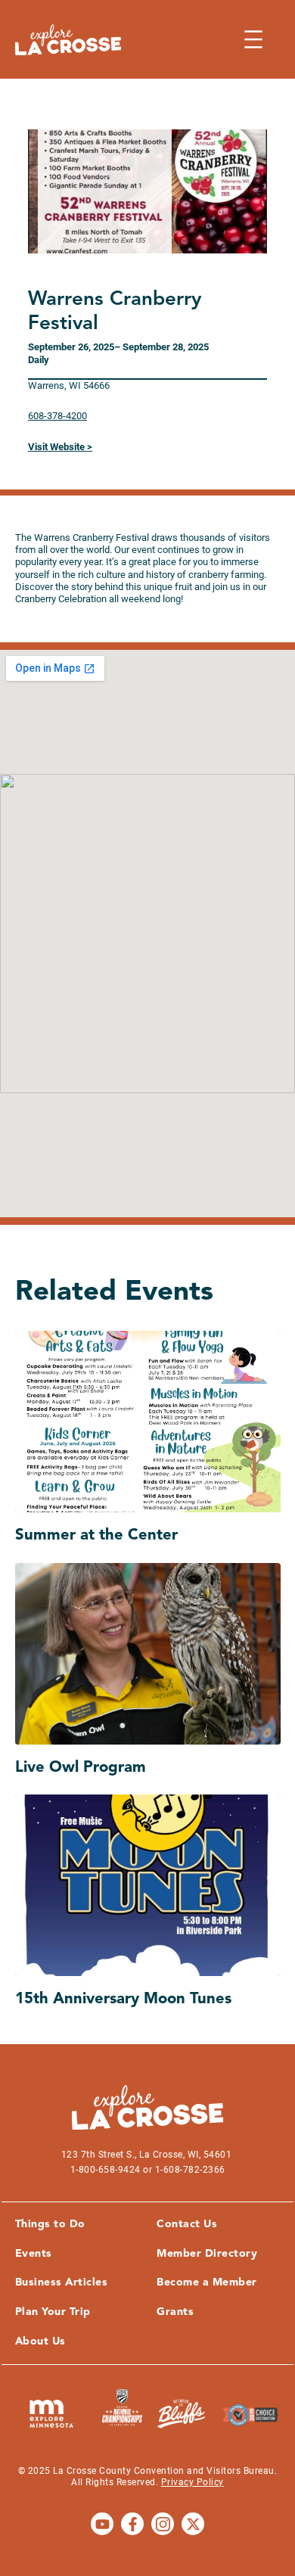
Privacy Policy (193, 2482)
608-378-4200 (57, 416)
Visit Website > (60, 447)
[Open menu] (253, 39)
